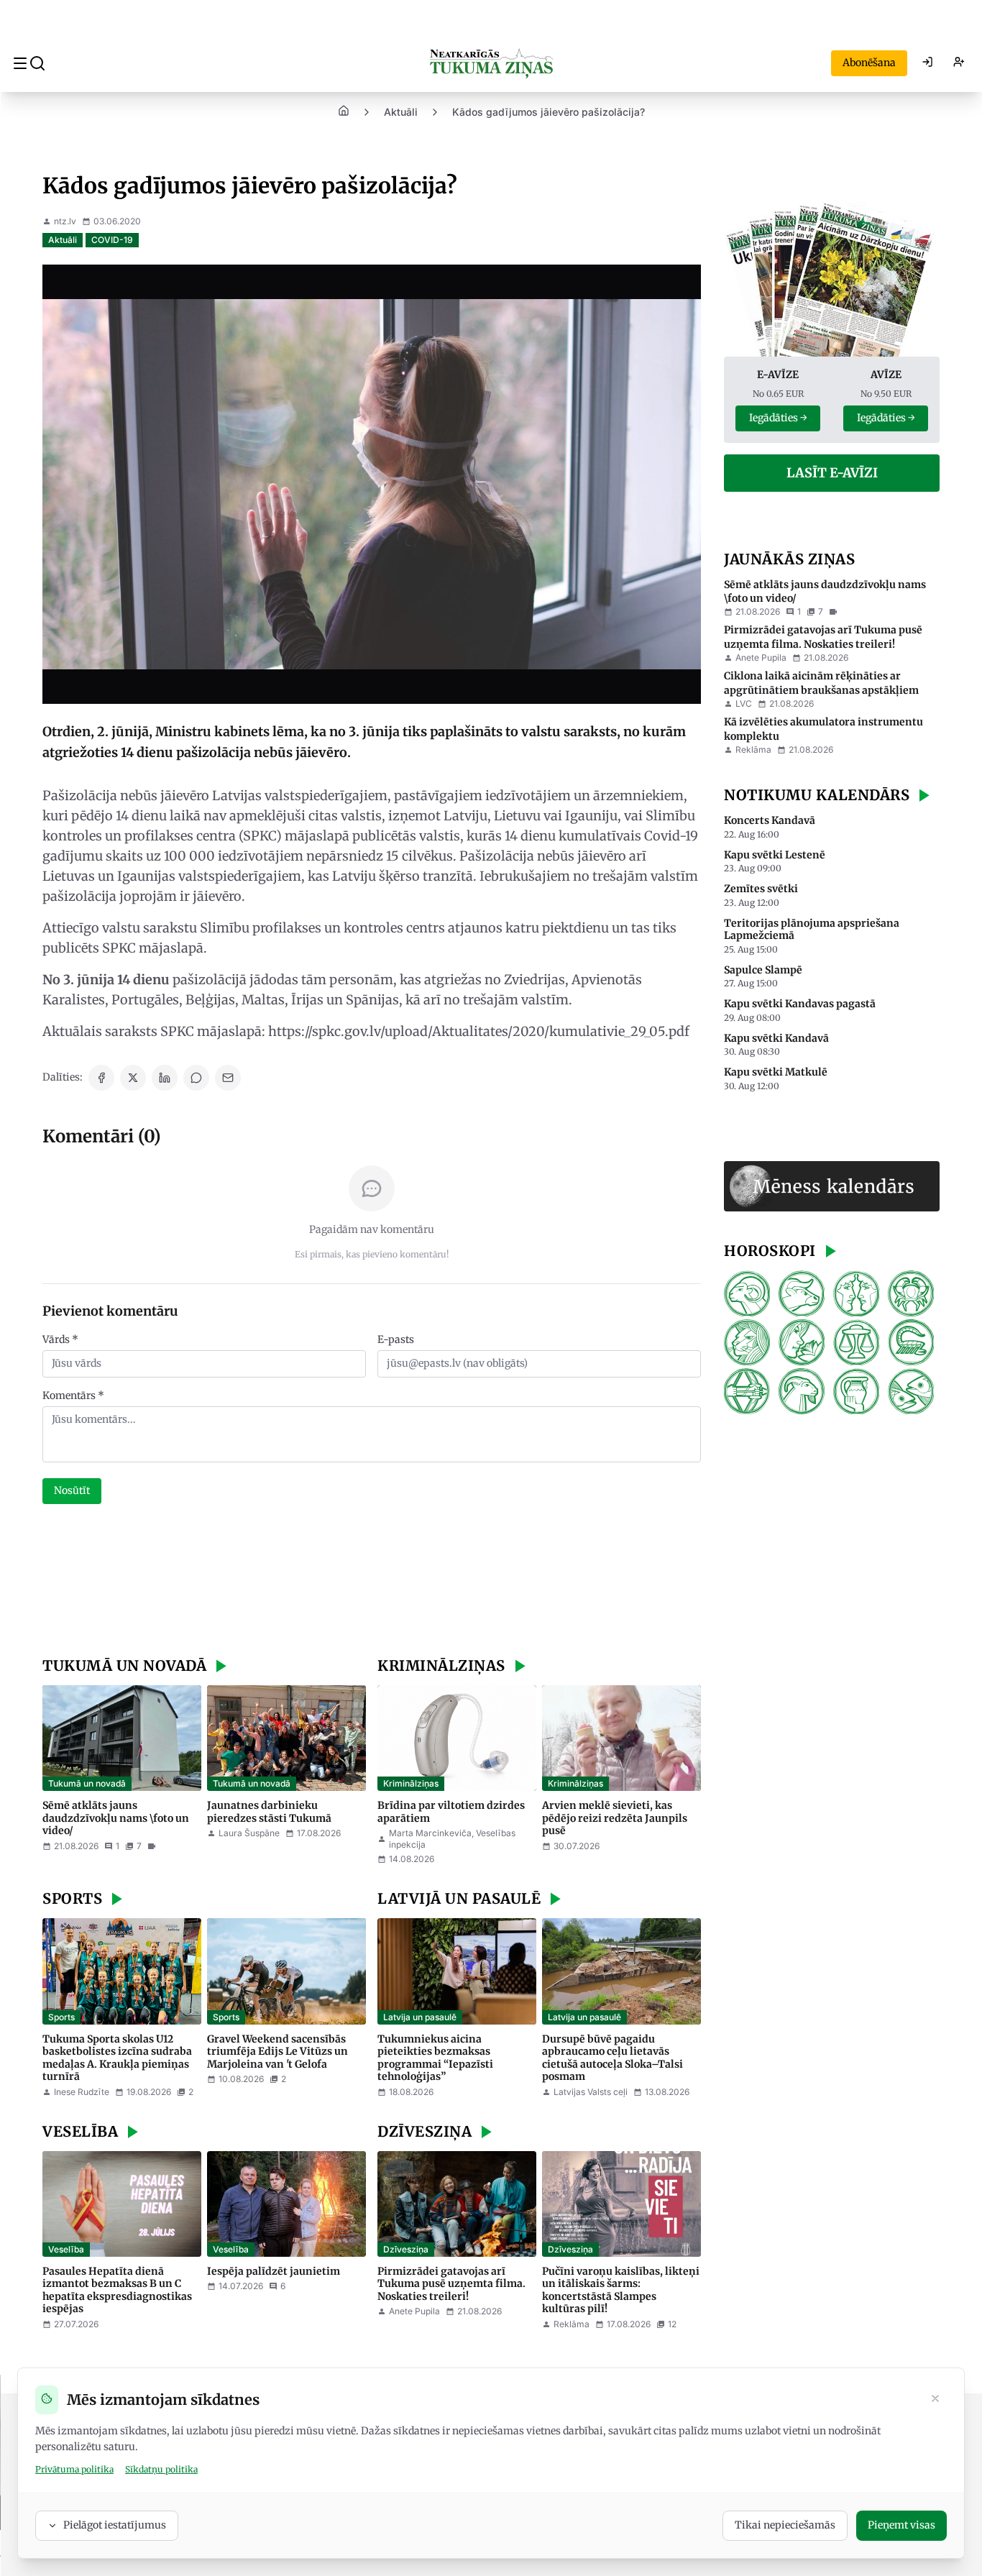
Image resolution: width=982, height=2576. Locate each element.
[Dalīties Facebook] (101, 1078)
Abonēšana (869, 63)
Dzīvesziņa (406, 2249)
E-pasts (396, 1339)
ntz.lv (65, 221)
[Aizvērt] (935, 2400)
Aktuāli (401, 112)
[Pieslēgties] (927, 63)
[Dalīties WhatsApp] (196, 1078)
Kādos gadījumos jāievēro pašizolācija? (549, 112)
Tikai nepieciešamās (785, 2525)
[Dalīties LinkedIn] (165, 1078)
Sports (61, 2017)
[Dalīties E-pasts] (228, 1078)
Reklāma (753, 750)
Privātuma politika (74, 2469)
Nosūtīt (72, 1490)
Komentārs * (73, 1395)
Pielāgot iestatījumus (115, 2525)
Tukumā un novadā (87, 1783)
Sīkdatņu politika (161, 2469)
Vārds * (60, 1339)
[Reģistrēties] (959, 63)
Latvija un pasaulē (420, 2017)
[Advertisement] (372, 1582)
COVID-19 (112, 240)
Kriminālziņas (411, 1783)
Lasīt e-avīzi (832, 473)
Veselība (66, 2249)
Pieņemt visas (901, 2525)
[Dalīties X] (133, 1078)
